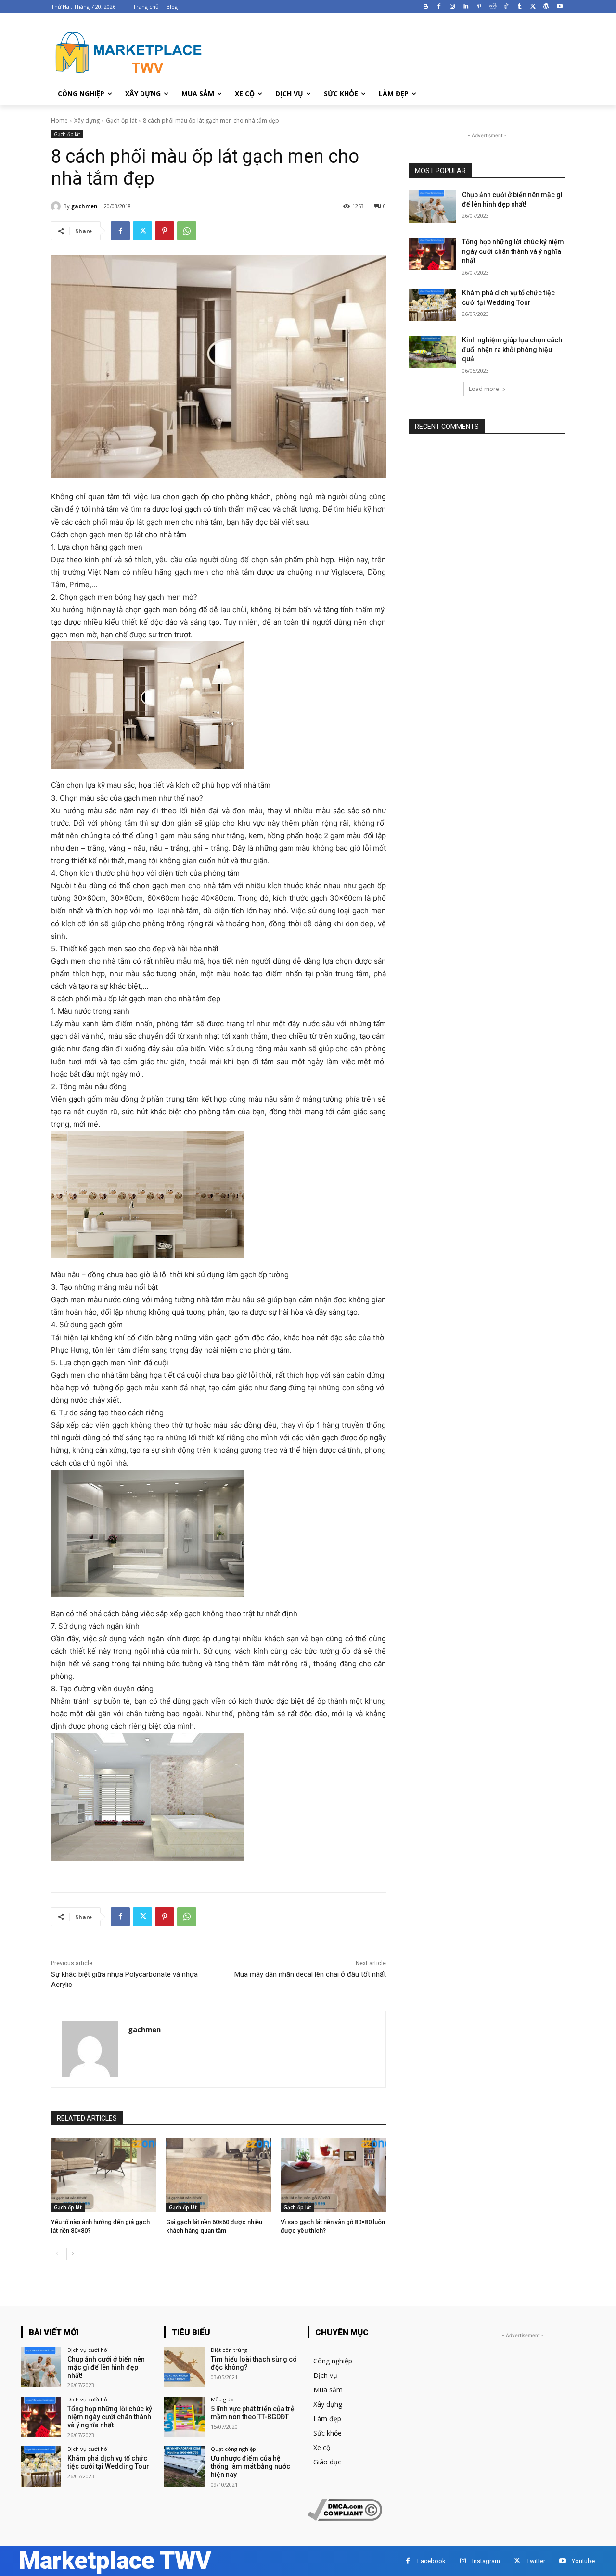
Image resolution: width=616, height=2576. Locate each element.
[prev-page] (57, 2254)
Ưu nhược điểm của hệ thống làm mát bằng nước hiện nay (250, 2466)
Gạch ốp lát (121, 120)
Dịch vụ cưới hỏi (88, 2350)
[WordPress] (546, 7)
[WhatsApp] (187, 231)
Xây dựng (87, 120)
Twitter (536, 2561)
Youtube (583, 2561)
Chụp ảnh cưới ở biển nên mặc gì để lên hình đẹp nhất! (106, 2367)
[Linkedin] (466, 7)
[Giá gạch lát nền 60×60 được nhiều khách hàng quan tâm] (219, 2175)
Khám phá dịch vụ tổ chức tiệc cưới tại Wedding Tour (108, 2462)
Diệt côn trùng (229, 2350)
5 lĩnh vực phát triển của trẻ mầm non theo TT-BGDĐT (253, 2413)
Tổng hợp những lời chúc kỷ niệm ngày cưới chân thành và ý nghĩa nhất (513, 251)
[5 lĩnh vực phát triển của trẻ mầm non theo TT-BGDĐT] (184, 2417)
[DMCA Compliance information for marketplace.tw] (345, 2518)
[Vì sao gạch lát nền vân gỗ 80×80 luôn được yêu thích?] (333, 2175)
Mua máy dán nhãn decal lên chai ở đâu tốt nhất (310, 1974)
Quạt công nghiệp (233, 2449)
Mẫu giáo (222, 2399)
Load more (484, 389)
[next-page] (72, 2254)
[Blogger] (426, 7)
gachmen (84, 206)
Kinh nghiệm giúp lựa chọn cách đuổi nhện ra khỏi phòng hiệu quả (512, 349)
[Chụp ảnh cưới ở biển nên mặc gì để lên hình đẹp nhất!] (432, 207)
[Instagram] (453, 7)
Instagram (486, 2561)
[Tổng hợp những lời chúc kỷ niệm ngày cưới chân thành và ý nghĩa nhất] (432, 254)
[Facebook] (439, 7)
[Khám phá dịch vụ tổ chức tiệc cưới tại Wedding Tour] (432, 305)
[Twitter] (533, 7)
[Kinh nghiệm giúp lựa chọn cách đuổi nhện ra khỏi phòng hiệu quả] (432, 352)
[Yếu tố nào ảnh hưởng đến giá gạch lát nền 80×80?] (104, 2175)
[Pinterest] (479, 7)
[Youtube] (559, 7)
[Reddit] (493, 7)
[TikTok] (506, 7)
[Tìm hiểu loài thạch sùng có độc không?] (184, 2367)
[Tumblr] (520, 7)
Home (59, 120)
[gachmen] (57, 206)
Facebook (431, 2561)
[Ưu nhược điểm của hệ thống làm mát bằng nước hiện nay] (184, 2466)
